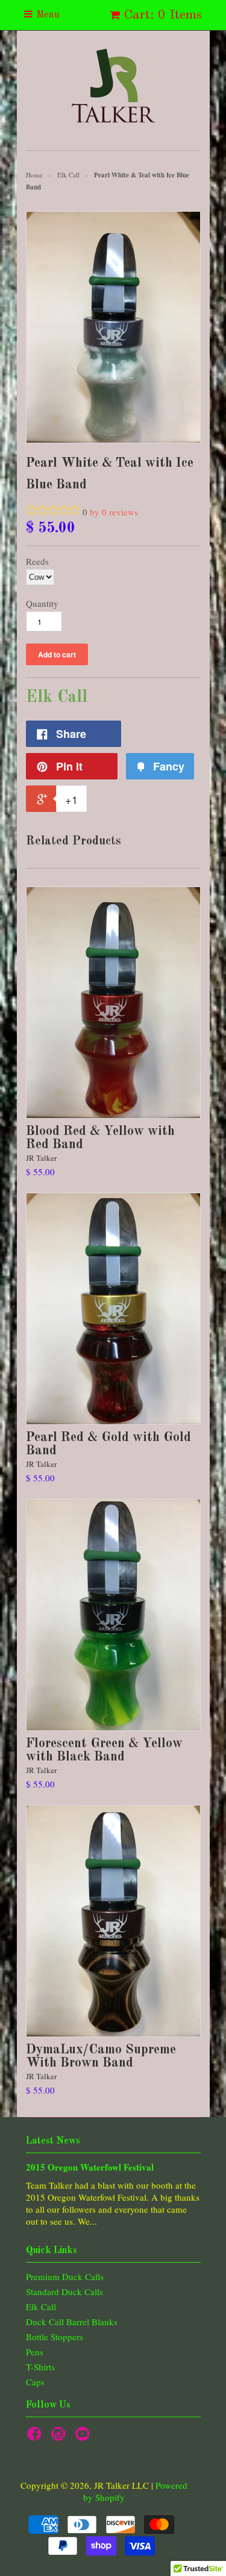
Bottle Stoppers (55, 2337)
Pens (35, 2352)
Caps (35, 2382)
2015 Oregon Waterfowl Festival (90, 2167)
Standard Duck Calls (64, 2292)
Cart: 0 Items (163, 15)
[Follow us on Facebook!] (36, 2437)
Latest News (53, 2141)
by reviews (114, 512)
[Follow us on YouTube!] (84, 2437)
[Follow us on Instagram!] (60, 2437)
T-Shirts (40, 2367)
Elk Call (41, 2307)
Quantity (42, 603)
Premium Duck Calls (65, 2276)
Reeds (37, 561)
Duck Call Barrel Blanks (72, 2322)
